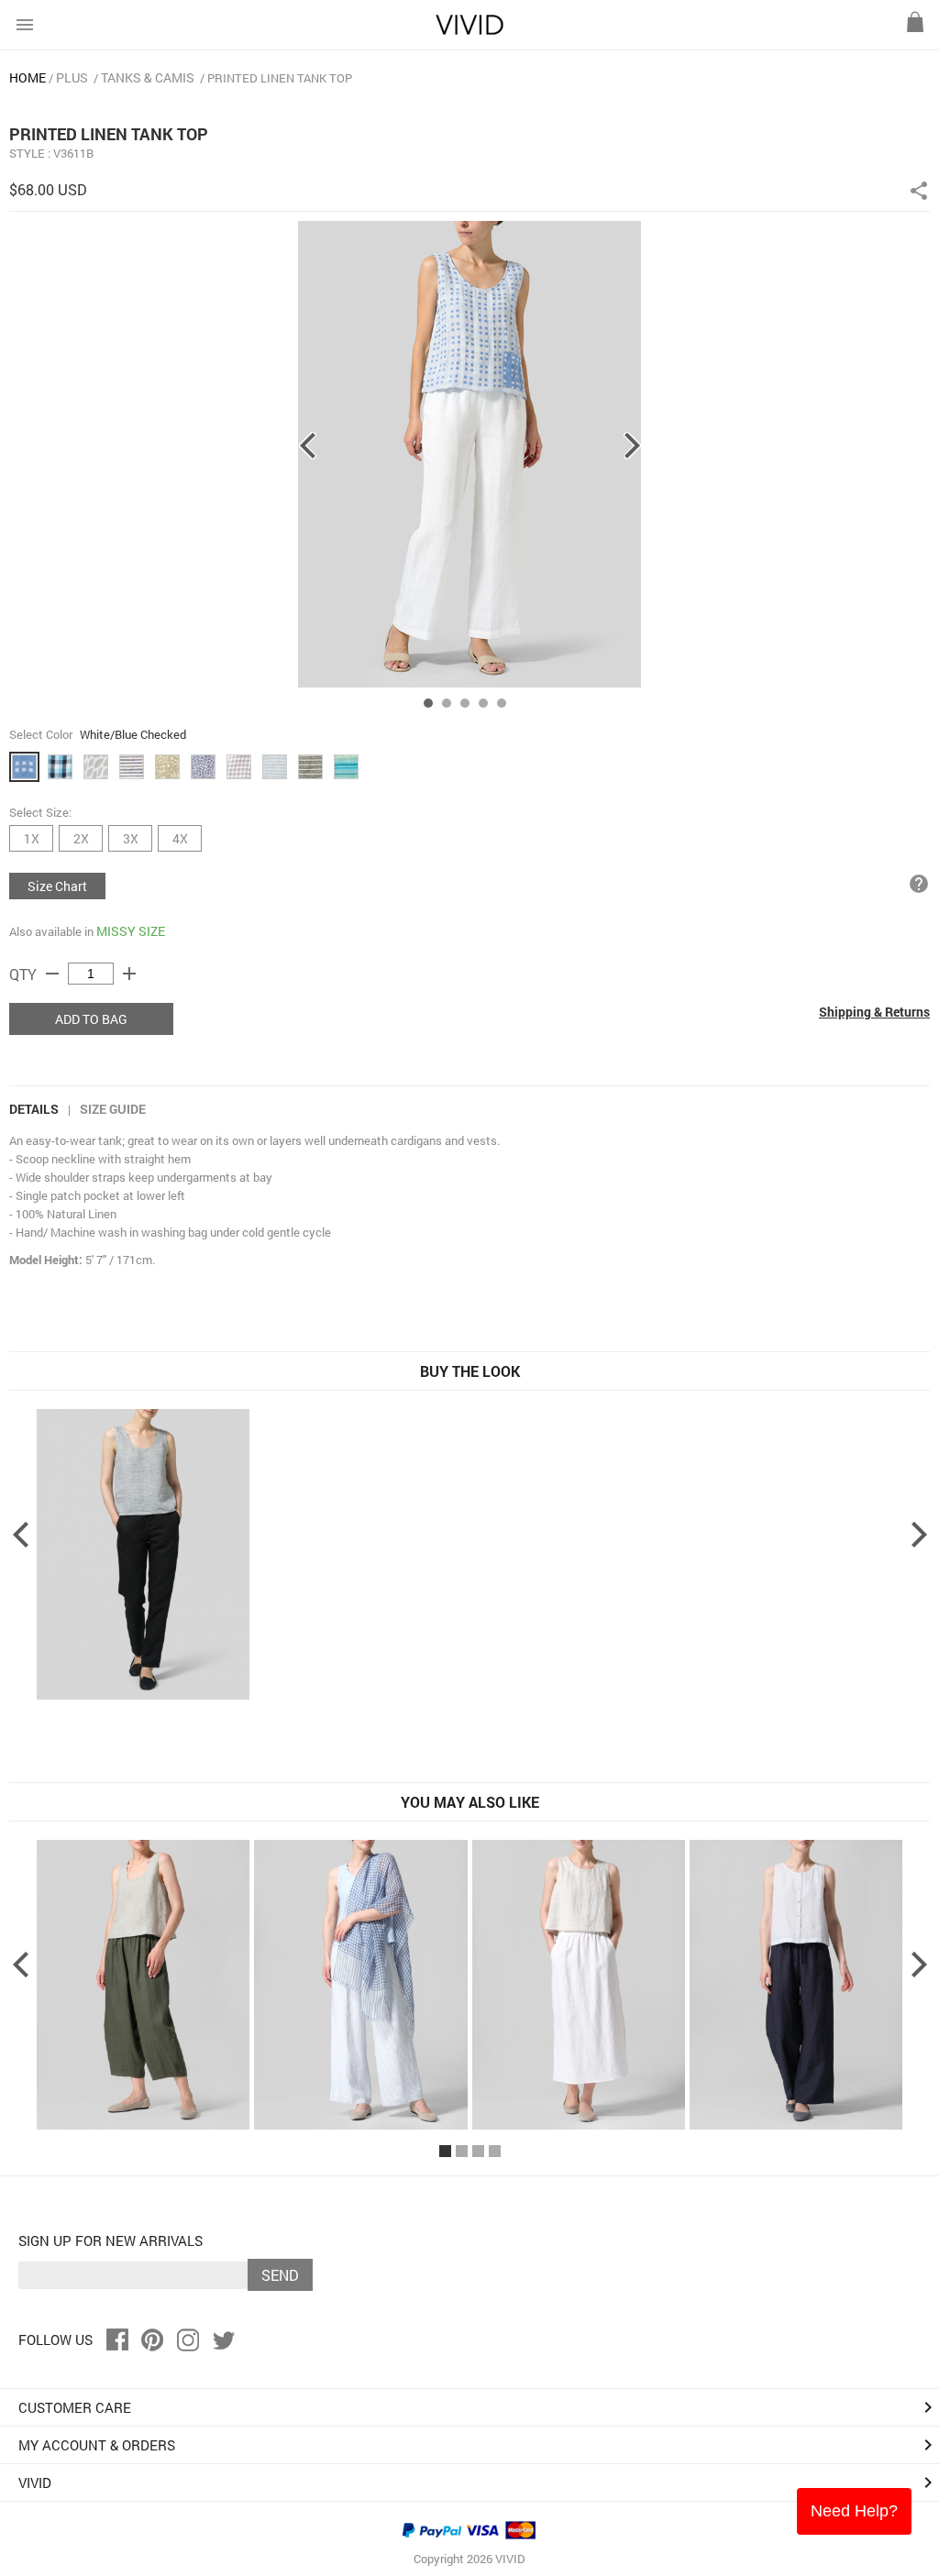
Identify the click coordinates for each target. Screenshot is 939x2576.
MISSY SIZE (131, 931)
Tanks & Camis (148, 77)
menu (25, 25)
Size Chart (57, 886)
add (129, 974)
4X (180, 838)
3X (131, 838)
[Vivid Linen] (469, 31)
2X (81, 838)
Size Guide (113, 1109)
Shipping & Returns (874, 1012)
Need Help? (854, 2511)
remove (52, 974)
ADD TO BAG (91, 1019)
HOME (28, 77)
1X (32, 838)
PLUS (72, 77)
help (919, 884)
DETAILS (34, 1109)
